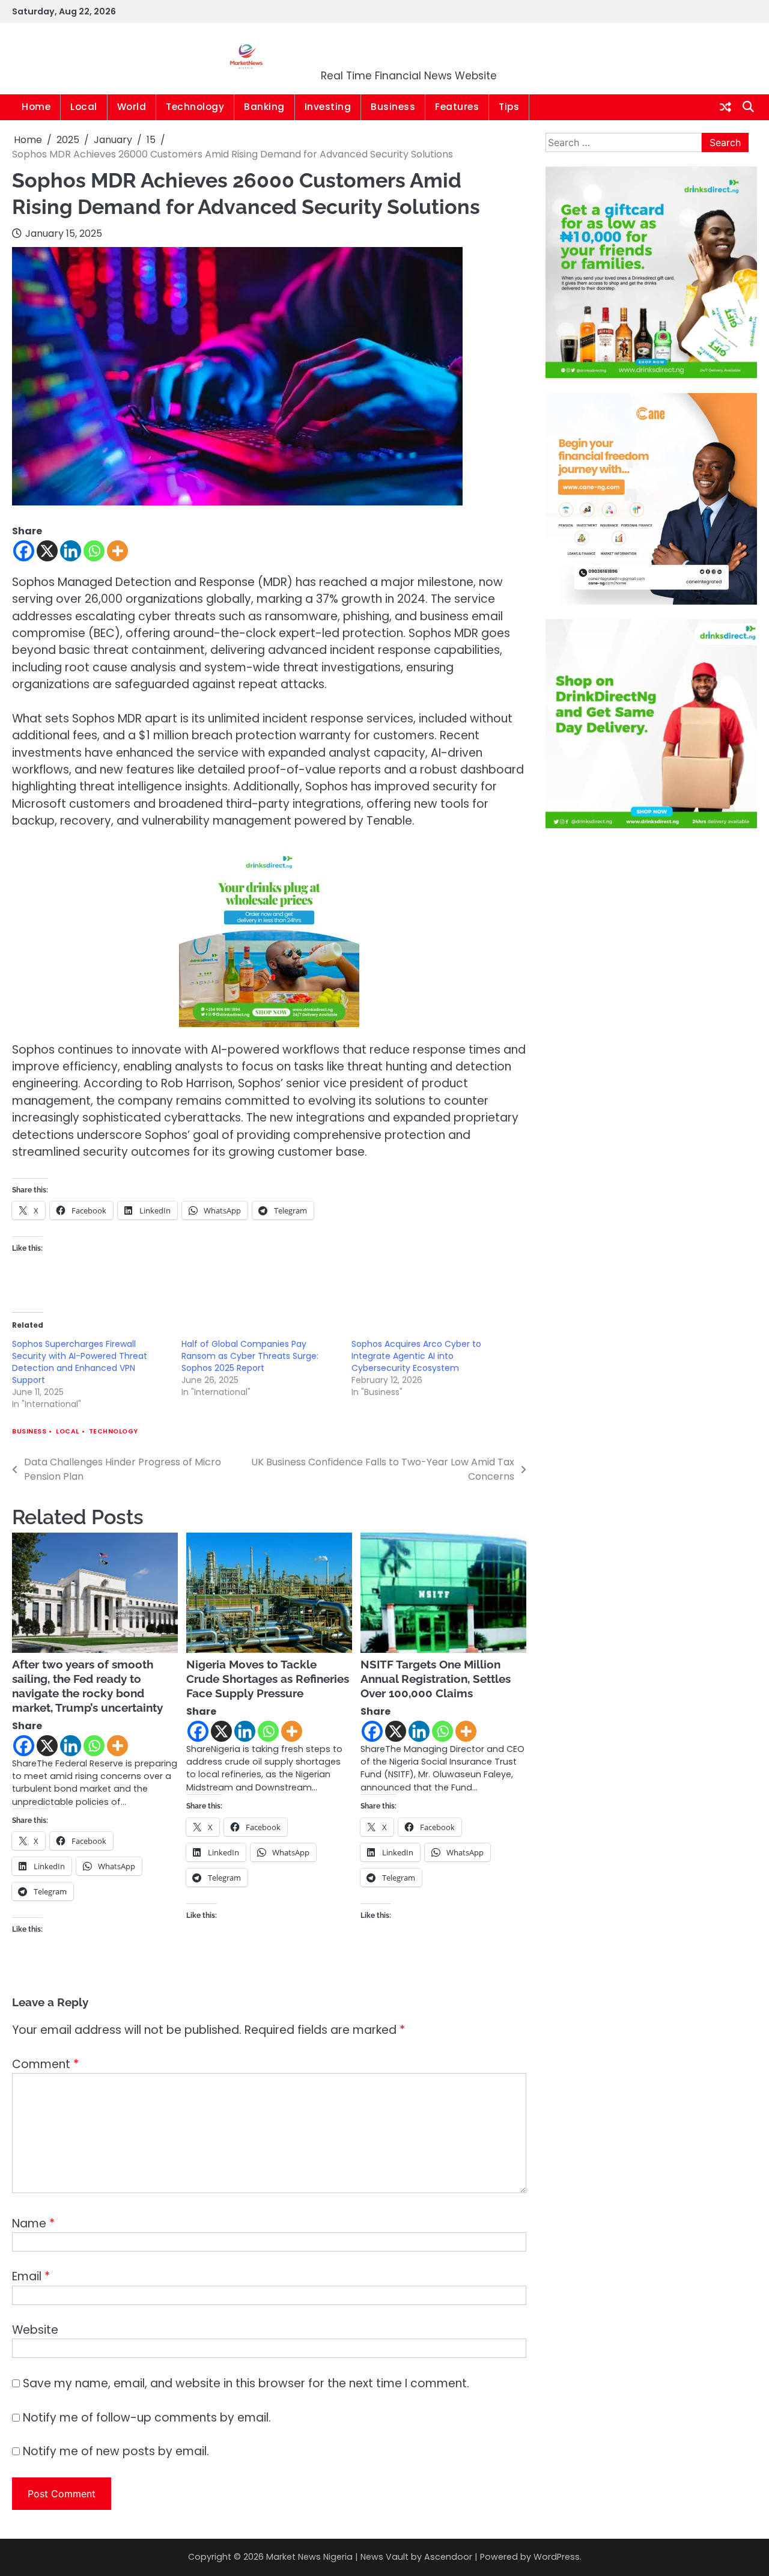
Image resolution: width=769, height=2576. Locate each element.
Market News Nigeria (409, 51)
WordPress (557, 2557)
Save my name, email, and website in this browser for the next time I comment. (246, 2383)
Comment (45, 2064)
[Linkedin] (71, 551)
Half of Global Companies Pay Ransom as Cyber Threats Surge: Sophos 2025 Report (250, 1356)
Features (457, 107)
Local (84, 107)
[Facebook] (24, 551)
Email (31, 2276)
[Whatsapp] (94, 551)
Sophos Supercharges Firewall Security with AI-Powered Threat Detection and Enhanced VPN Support (80, 1362)
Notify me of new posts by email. (116, 2451)
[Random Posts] (725, 108)
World (132, 107)
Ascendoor (448, 2557)
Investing (328, 107)
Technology (195, 107)
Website (35, 2330)
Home (36, 107)
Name (33, 2223)
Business (393, 107)
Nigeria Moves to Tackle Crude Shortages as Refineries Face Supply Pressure (268, 1679)
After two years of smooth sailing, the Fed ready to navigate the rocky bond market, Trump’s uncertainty (87, 1686)
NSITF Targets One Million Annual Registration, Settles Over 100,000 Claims (436, 1679)
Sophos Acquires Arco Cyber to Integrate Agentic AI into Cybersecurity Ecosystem (416, 1356)
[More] (117, 551)
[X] (47, 551)
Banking (264, 107)
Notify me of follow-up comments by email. (147, 2418)
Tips (509, 107)
